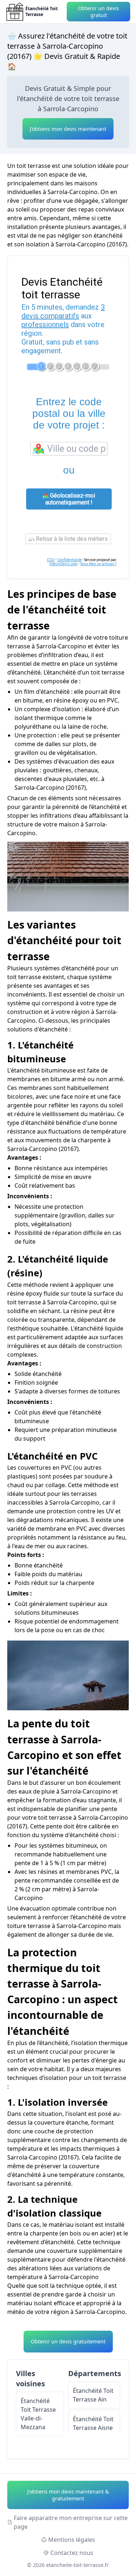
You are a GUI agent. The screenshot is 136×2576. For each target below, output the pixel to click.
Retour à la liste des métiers (71, 539)
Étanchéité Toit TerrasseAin (93, 2395)
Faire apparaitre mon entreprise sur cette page (71, 2522)
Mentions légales (72, 2540)
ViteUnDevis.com (63, 564)
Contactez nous (72, 2553)
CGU (51, 560)
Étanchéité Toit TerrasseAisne (93, 2423)
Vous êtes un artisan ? (98, 564)
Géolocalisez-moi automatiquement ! (70, 499)
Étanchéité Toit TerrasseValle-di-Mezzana (38, 2414)
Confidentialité (69, 560)
